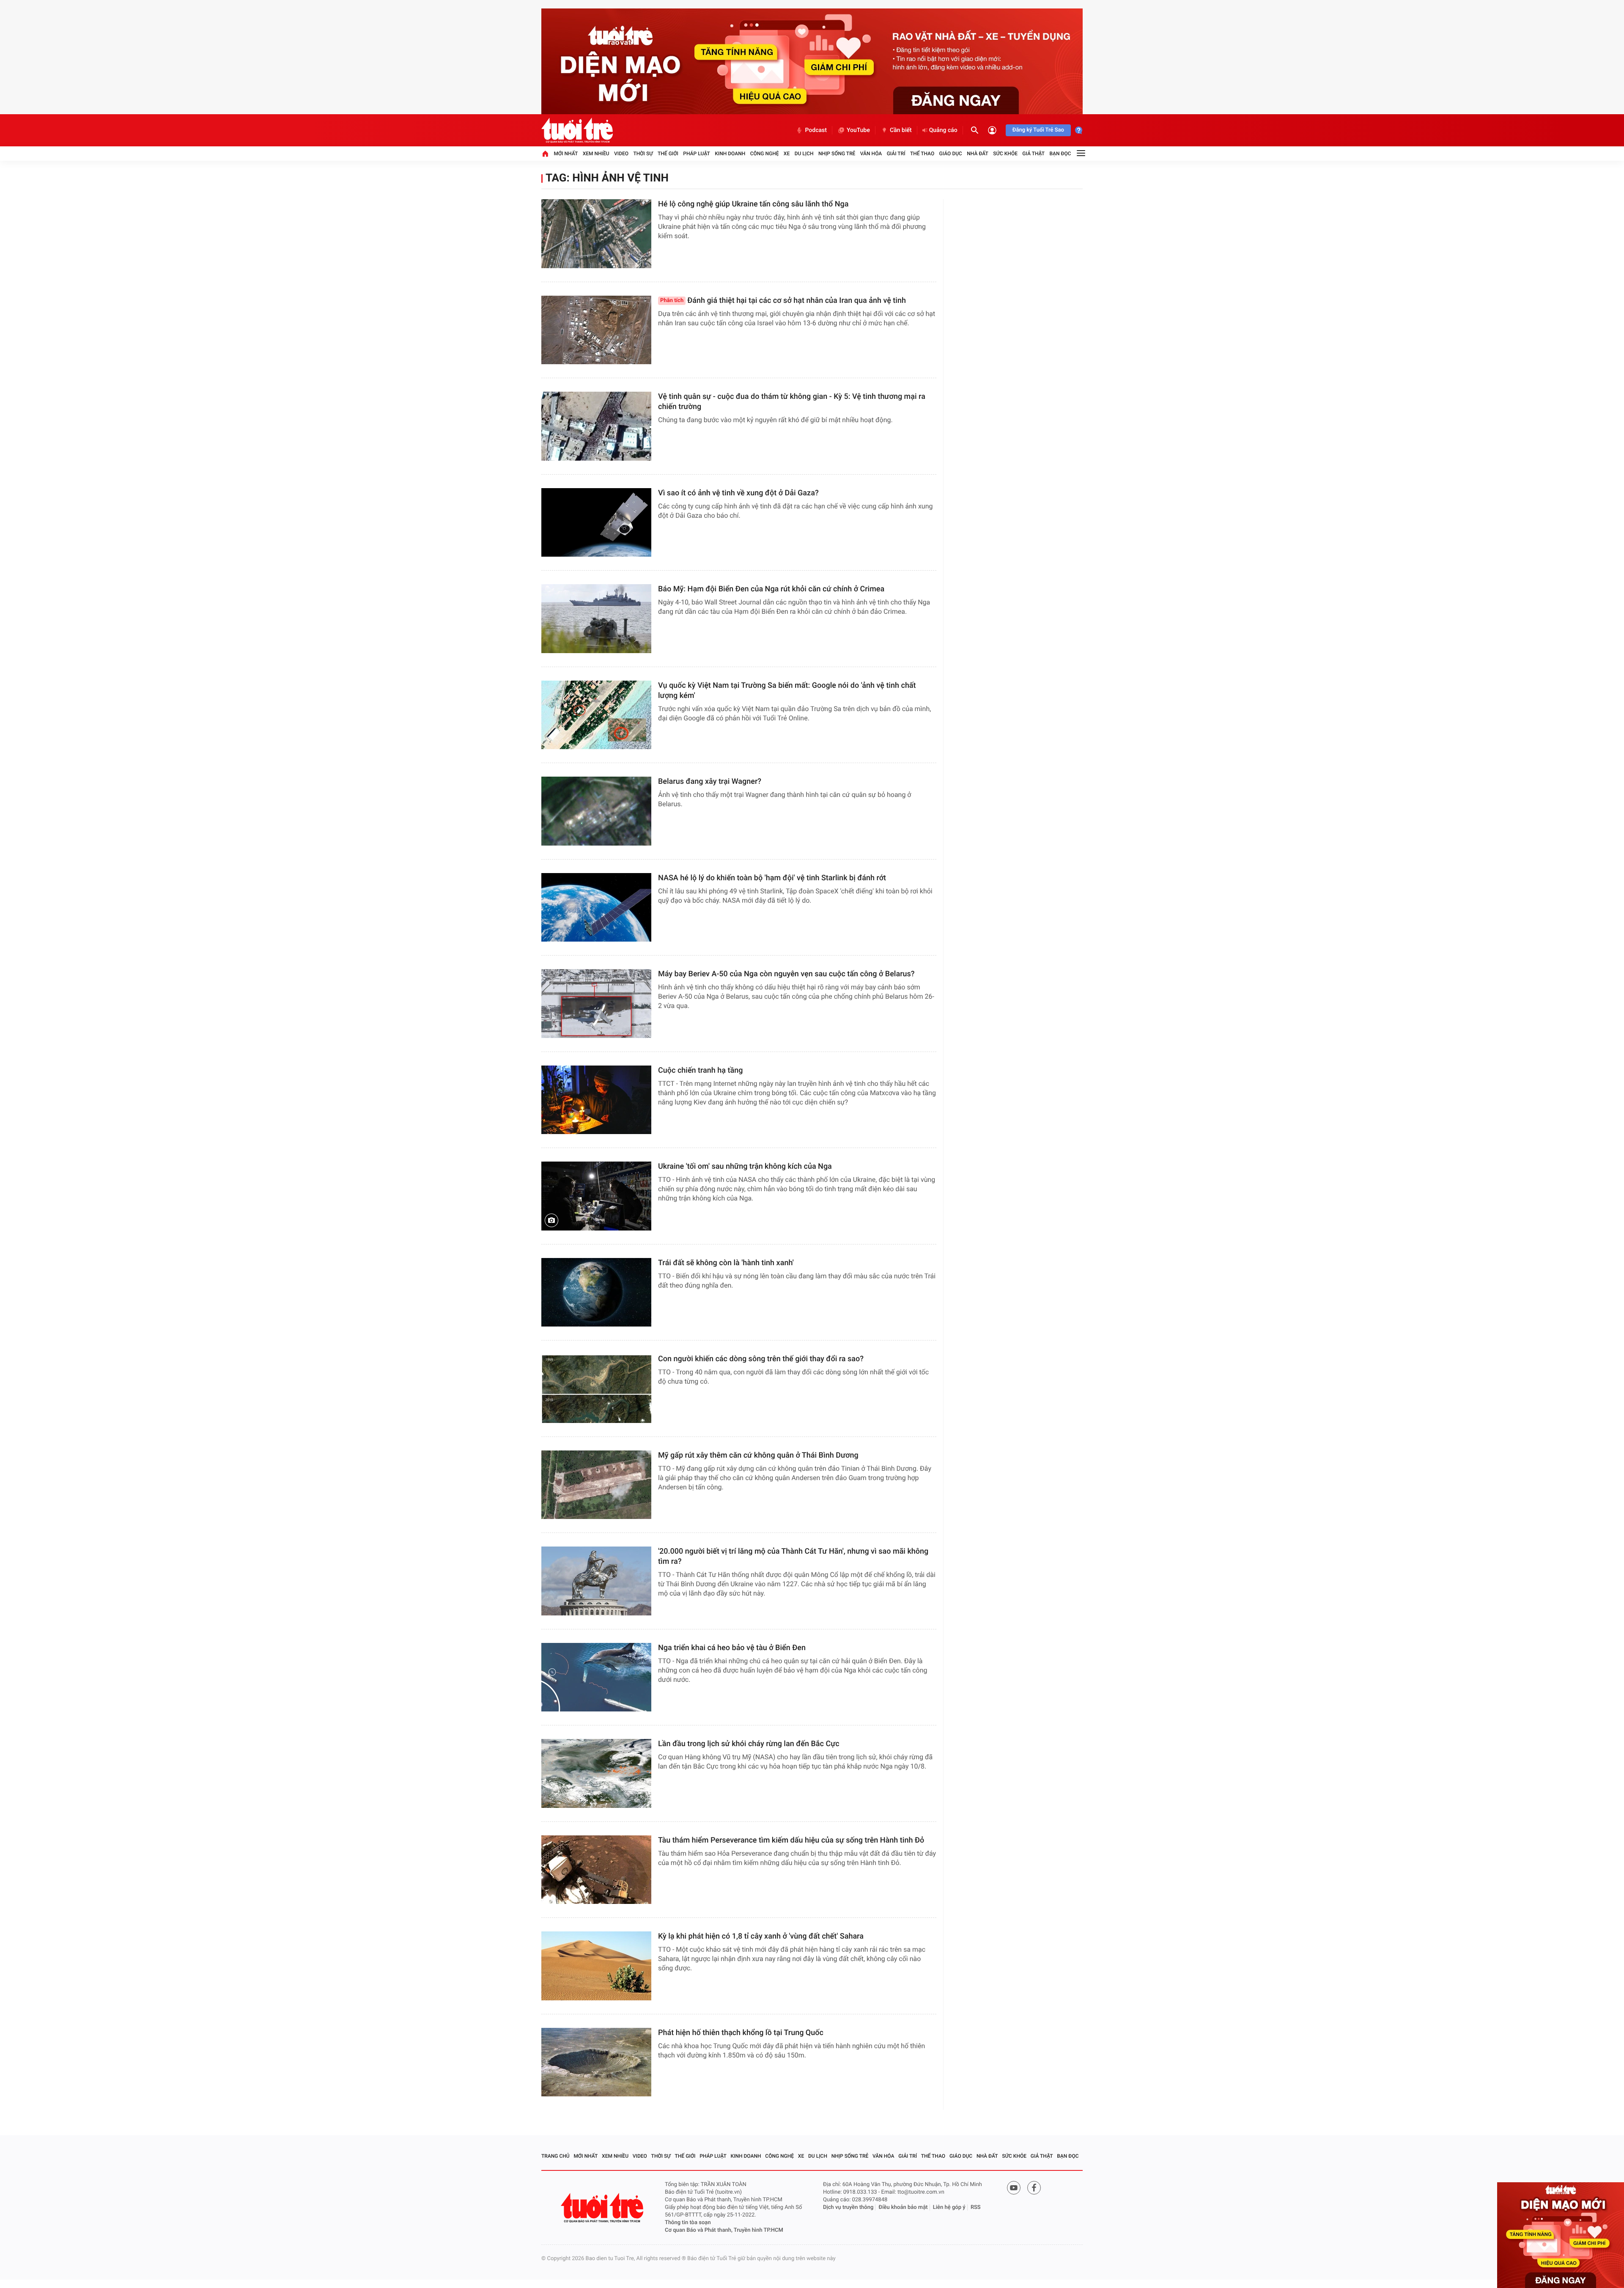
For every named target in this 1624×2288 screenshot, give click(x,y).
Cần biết (901, 130)
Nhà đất (978, 154)
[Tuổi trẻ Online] (603, 2208)
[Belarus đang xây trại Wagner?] (596, 811)
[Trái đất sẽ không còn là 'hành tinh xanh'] (596, 1292)
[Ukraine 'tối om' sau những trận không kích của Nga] (596, 1196)
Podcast (816, 130)
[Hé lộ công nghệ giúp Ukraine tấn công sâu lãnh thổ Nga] (596, 234)
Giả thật (1033, 154)
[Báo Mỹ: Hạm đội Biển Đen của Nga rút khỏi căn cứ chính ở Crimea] (596, 619)
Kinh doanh (730, 154)
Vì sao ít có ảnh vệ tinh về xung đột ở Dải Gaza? (738, 493)
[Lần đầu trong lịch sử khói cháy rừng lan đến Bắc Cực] (596, 1773)
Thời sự (643, 154)
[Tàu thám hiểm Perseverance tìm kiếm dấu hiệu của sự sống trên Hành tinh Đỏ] (596, 1870)
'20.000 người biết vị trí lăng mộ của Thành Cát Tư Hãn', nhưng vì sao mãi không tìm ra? (793, 1556)
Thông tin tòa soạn (688, 2223)
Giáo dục (951, 154)
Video (621, 154)
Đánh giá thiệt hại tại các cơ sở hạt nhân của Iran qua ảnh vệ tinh (783, 301)
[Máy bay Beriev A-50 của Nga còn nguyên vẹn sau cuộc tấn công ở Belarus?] (596, 1004)
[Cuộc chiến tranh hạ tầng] (596, 1100)
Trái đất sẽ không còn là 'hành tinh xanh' (726, 1263)
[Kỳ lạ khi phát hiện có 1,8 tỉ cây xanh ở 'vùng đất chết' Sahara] (596, 1966)
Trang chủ (556, 2156)
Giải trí (896, 154)
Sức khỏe (1005, 154)
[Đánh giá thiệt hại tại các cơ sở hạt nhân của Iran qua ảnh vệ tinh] (596, 330)
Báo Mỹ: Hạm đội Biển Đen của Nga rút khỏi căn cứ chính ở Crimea (771, 589)
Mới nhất (566, 154)
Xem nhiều (596, 154)
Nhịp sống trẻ (837, 154)
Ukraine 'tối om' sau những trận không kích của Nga (745, 1166)
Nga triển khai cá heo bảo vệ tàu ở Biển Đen (732, 1648)
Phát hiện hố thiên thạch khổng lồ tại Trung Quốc (741, 2033)
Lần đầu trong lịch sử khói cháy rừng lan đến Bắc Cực (749, 1744)
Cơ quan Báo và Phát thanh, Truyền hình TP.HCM (724, 2230)
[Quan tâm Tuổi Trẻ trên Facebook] (1034, 2188)
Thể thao (922, 154)
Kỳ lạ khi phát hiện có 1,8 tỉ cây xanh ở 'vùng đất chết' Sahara (761, 1936)
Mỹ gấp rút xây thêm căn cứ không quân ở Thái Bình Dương (758, 1455)
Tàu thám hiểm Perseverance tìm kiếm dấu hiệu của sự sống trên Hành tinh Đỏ (791, 1840)
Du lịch (804, 154)
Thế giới (668, 154)
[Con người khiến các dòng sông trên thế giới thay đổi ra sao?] (596, 1388)
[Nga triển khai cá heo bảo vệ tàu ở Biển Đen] (596, 1677)
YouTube (858, 130)
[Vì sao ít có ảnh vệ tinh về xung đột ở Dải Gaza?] (596, 523)
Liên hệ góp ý (949, 2207)
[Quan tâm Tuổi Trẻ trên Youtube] (1014, 2188)
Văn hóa (871, 154)
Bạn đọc (1060, 154)
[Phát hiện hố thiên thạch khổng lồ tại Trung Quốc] (596, 2062)
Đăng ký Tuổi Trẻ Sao (1038, 130)
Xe (787, 154)
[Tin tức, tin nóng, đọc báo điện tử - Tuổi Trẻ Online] (577, 130)
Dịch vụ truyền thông (848, 2207)
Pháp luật (697, 154)
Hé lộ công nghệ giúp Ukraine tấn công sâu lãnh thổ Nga (753, 204)
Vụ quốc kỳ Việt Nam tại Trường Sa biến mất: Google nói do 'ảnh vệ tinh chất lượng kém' (787, 691)
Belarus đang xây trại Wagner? (710, 781)
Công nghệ (765, 154)
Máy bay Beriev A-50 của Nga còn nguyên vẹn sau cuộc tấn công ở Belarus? (786, 974)
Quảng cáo (943, 130)
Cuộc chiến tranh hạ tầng (701, 1070)
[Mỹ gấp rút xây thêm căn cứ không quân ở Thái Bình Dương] (596, 1485)
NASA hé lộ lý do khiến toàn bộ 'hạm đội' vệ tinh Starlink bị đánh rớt (772, 878)
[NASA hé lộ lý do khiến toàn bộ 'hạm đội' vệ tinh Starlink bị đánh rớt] (596, 908)
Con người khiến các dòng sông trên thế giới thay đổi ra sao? (761, 1359)
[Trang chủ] (545, 154)
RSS (976, 2207)
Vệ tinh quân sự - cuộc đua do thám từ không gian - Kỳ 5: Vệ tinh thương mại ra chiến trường (792, 402)
